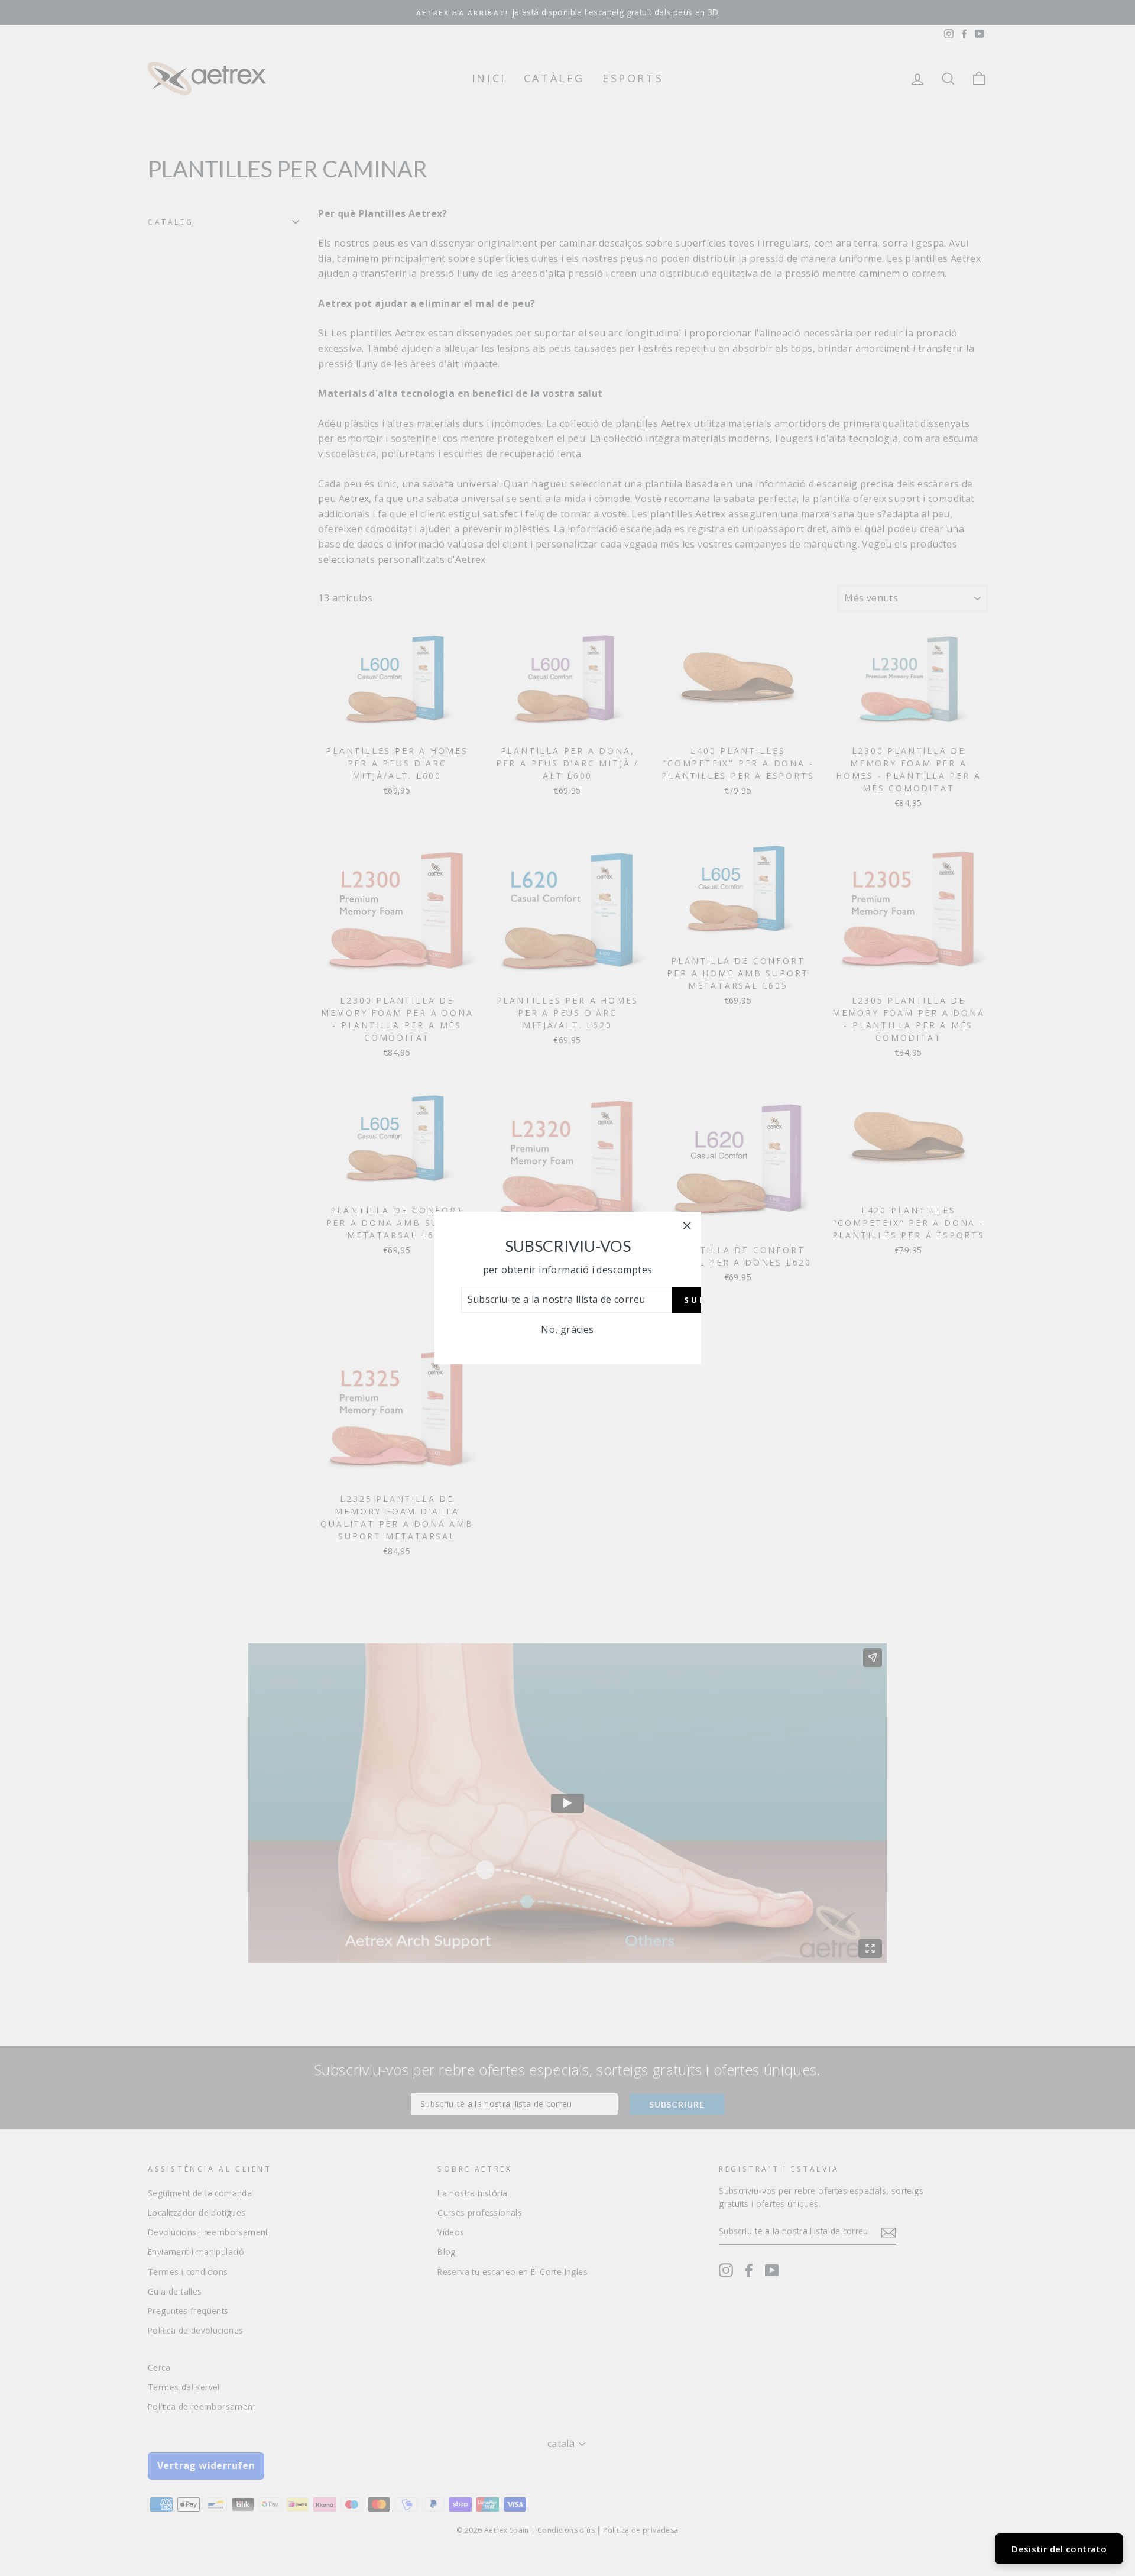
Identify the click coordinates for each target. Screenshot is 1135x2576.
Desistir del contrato (1059, 2549)
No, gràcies (567, 1329)
